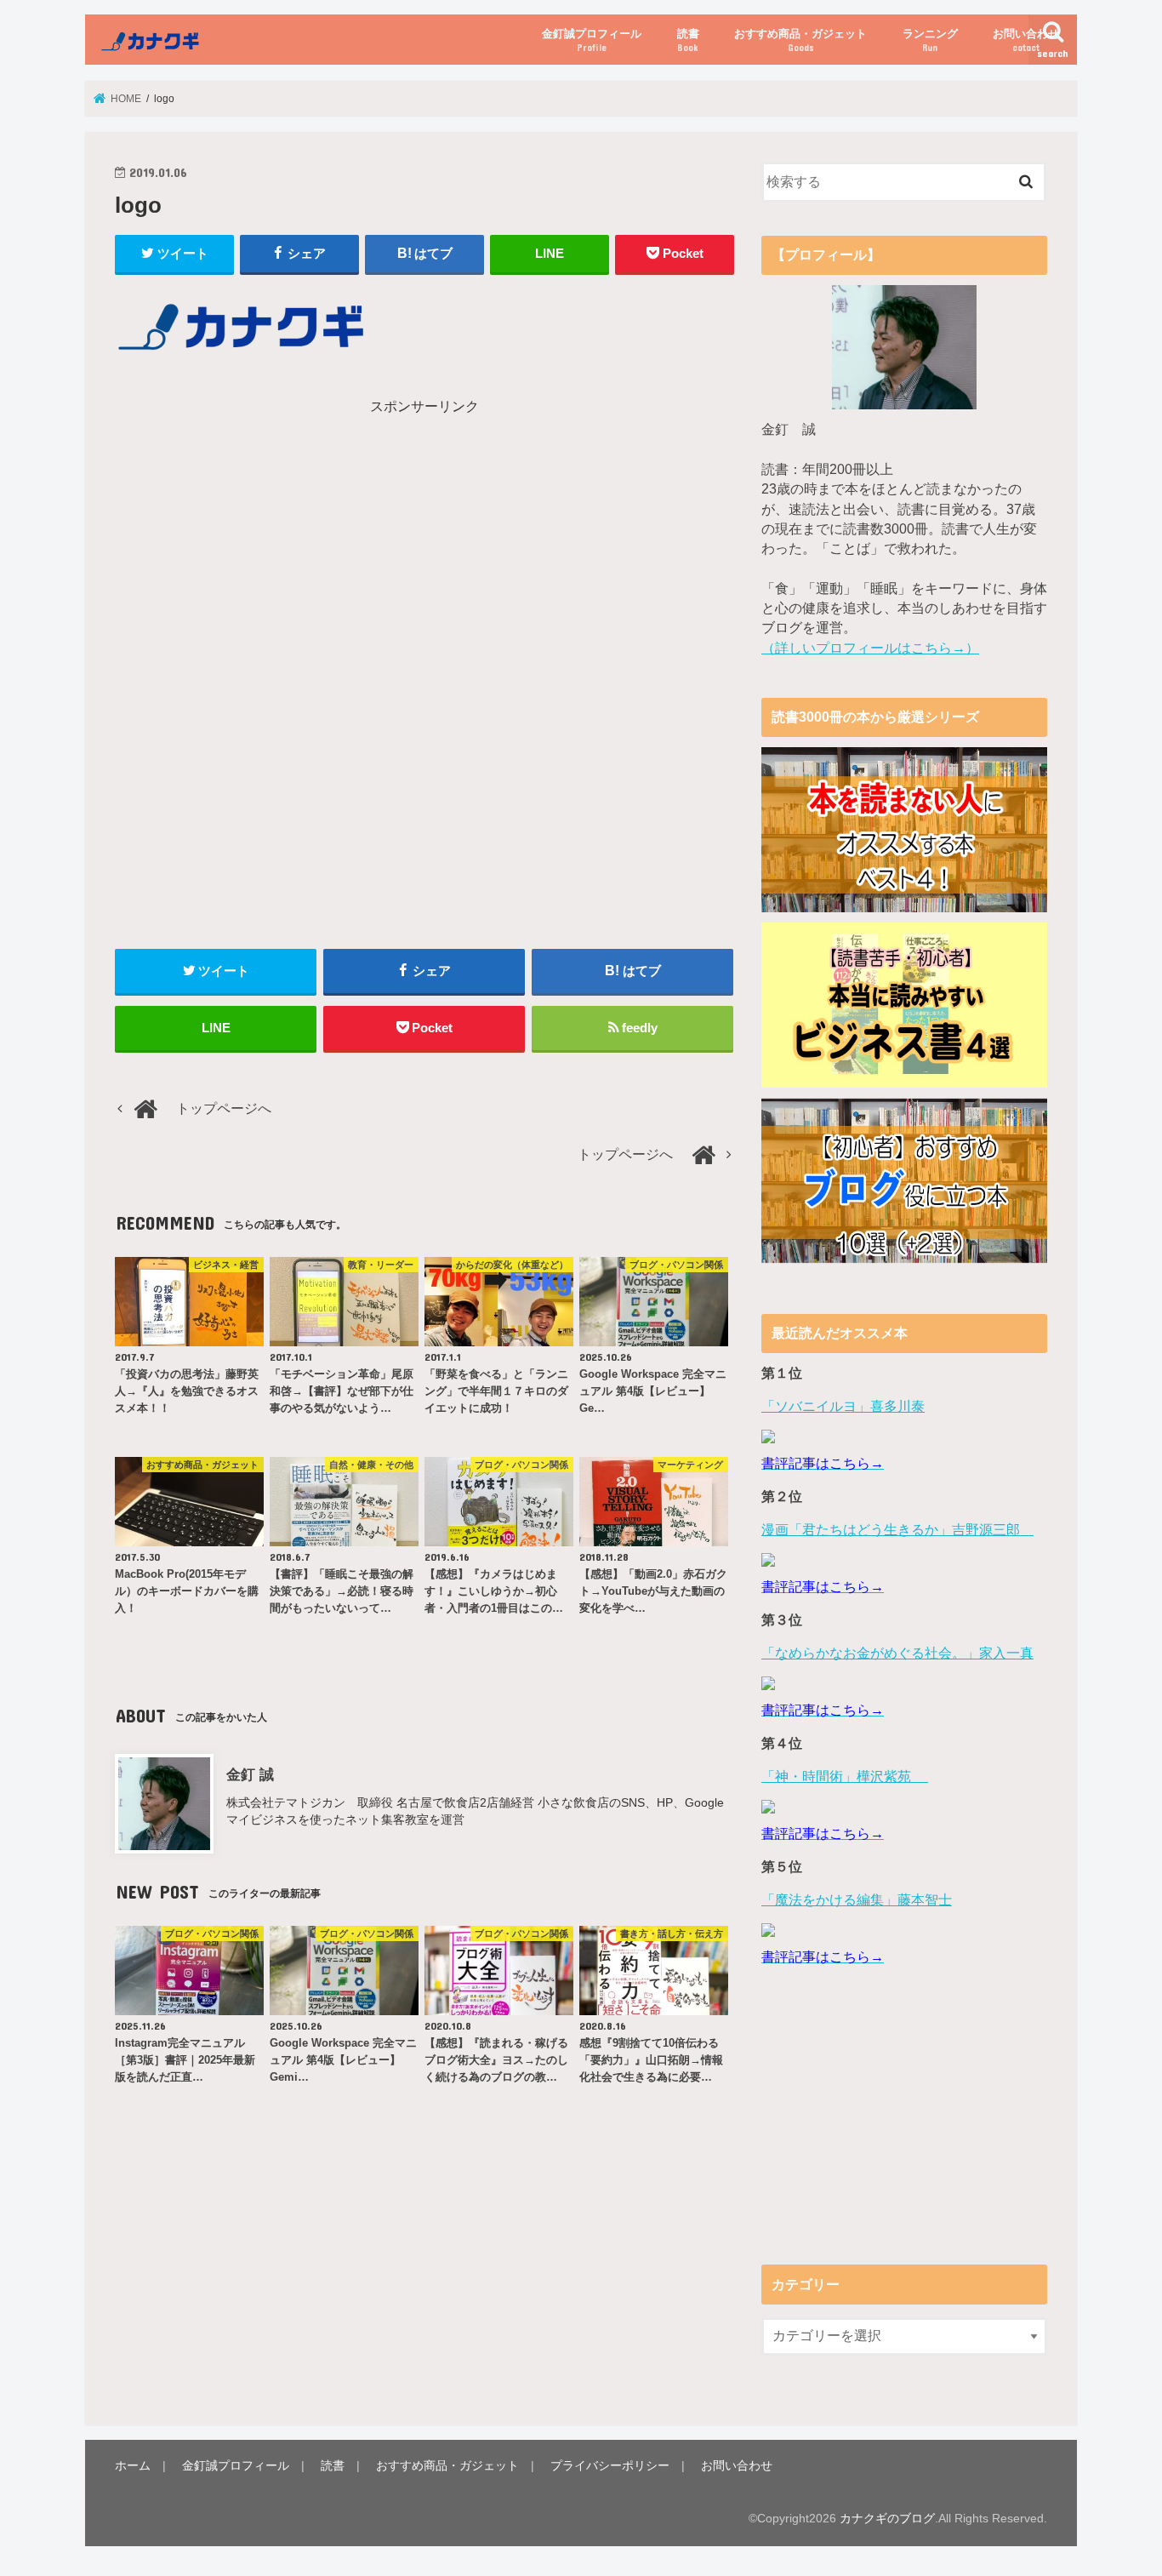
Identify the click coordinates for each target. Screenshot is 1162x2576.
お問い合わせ (1026, 40)
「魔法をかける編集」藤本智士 (857, 1900)
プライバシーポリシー (610, 2465)
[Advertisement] (265, 536)
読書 (688, 40)
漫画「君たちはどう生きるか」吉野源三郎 (897, 1530)
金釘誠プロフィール (592, 40)
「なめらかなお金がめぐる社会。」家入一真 (897, 1653)
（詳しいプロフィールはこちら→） (870, 648)
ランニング (930, 40)
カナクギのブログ (887, 2518)
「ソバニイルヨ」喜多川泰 (843, 1406)
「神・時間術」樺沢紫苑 (845, 1776)
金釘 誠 (250, 1774)
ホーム (133, 2465)
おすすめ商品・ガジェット (800, 40)
